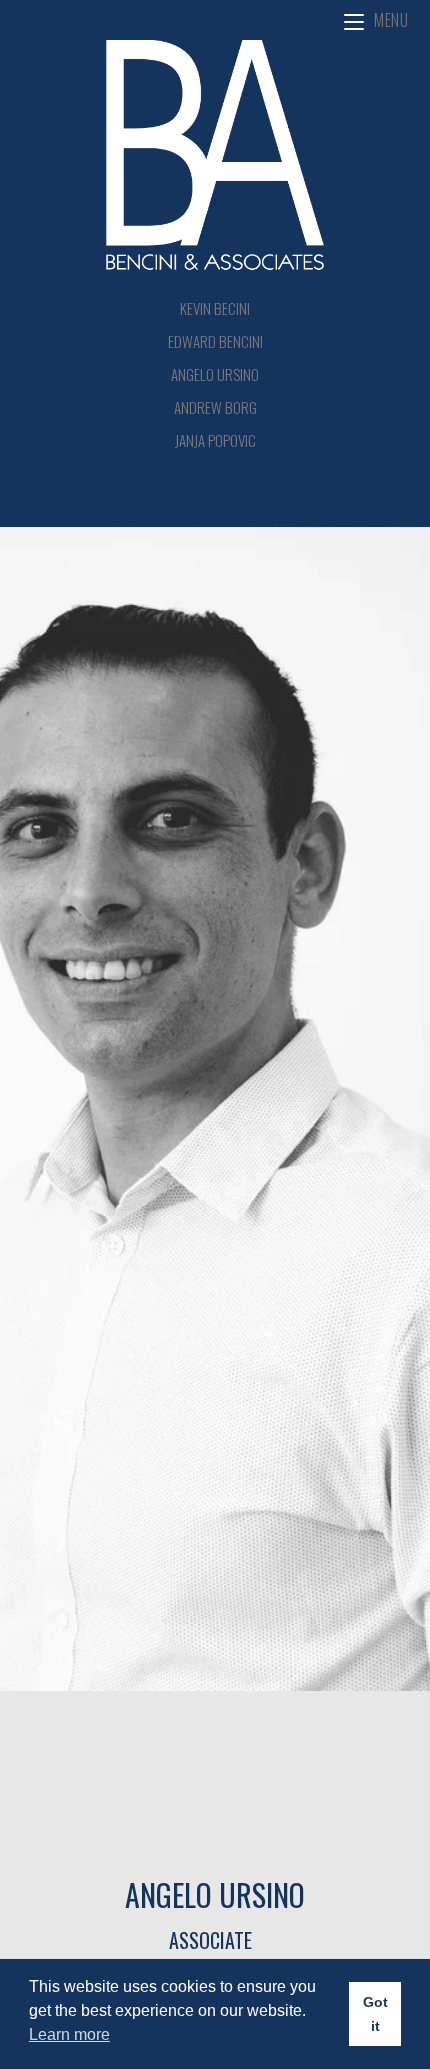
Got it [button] (375, 2014)
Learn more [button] (69, 2034)
